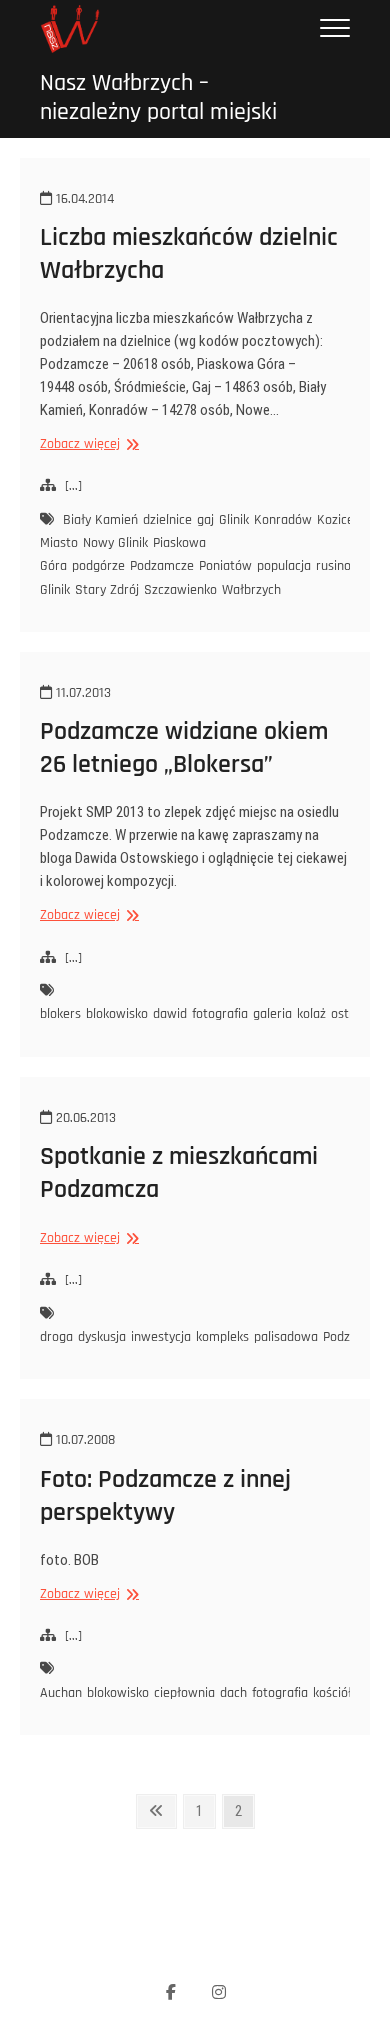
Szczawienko (180, 590)
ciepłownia (184, 1693)
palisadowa (286, 1337)
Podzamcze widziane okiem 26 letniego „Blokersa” (184, 748)
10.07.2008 (83, 1440)
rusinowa (342, 566)
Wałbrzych (251, 590)
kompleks (222, 1337)
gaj (205, 520)
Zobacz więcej (87, 444)
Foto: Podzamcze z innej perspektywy (165, 1496)
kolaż (311, 1014)
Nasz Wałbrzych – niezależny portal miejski (158, 98)
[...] (73, 486)
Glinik (234, 520)
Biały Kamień (100, 520)
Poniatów (225, 566)
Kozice (335, 520)
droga (56, 1337)
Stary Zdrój (107, 590)
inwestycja (161, 1337)
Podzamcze (162, 566)
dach (233, 1693)
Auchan (61, 1693)
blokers (60, 1014)
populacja (284, 566)
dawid (170, 1014)
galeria (272, 1014)
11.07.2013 (81, 693)
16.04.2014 (83, 199)
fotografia (220, 1014)
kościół (332, 1693)
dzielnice (167, 520)
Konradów (283, 520)
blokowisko (117, 1014)
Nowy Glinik (115, 543)
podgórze (98, 566)
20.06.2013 (84, 1118)
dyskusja (102, 1337)
